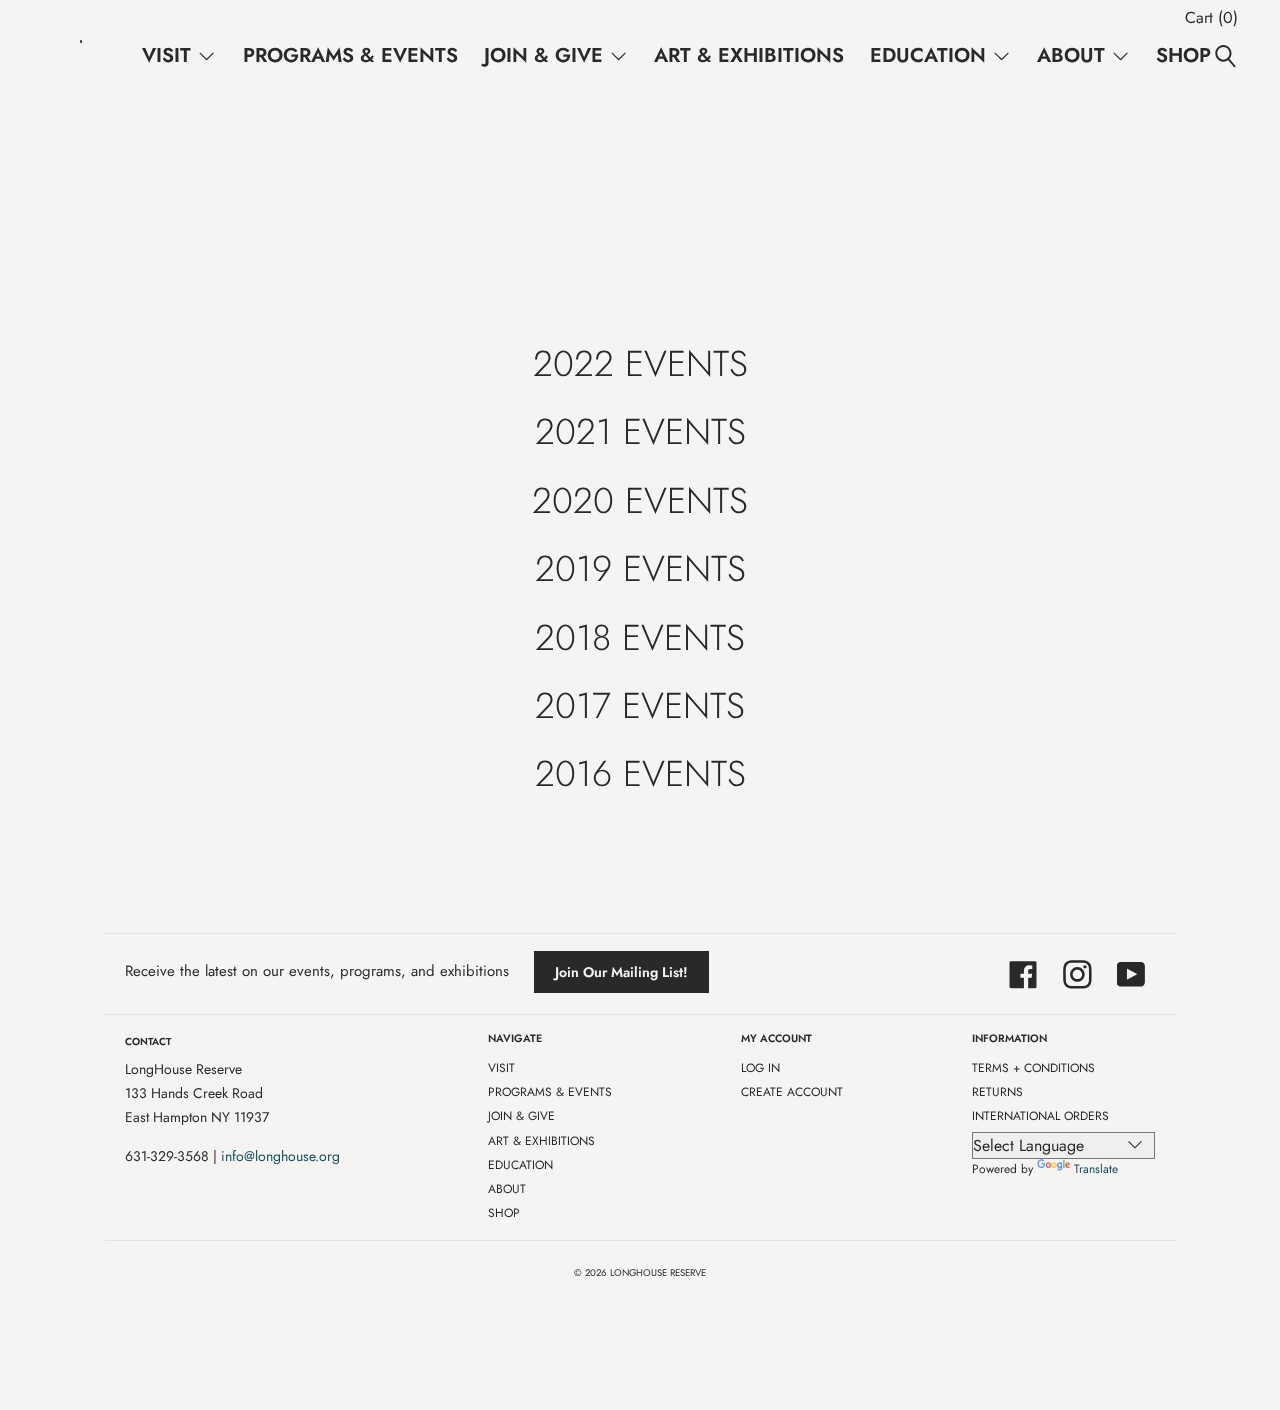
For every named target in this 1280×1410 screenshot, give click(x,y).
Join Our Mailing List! (621, 972)
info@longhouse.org (280, 1156)
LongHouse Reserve (658, 1273)
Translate (1096, 1169)
